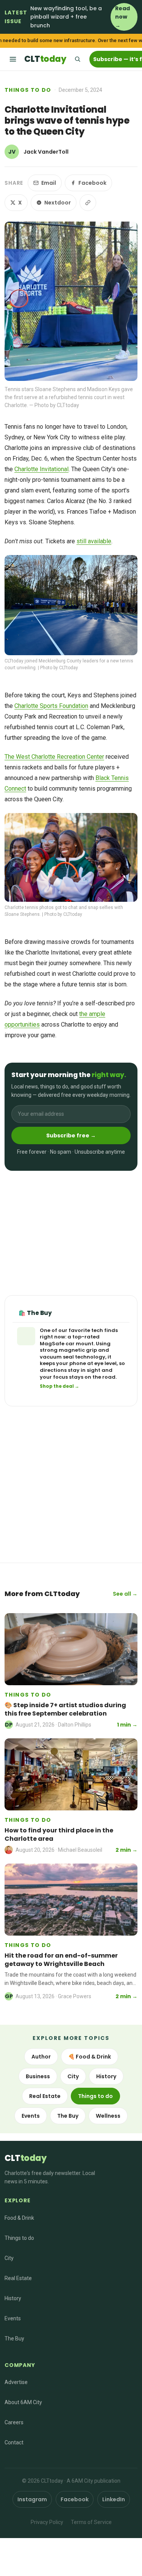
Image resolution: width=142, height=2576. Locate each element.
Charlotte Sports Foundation (51, 706)
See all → (125, 1594)
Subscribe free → (71, 1135)
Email (49, 183)
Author (41, 2057)
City (73, 2076)
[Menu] (13, 59)
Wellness (108, 2116)
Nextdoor (58, 203)
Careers (14, 2422)
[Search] (77, 59)
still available (94, 541)
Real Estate (45, 2096)
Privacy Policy (47, 2522)
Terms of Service (91, 2522)
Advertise (16, 2382)
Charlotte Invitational (41, 469)
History (106, 2076)
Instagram (32, 2499)
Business (38, 2076)
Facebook (92, 183)
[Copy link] (88, 203)
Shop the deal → (59, 1386)
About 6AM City (23, 2402)
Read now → (122, 17)
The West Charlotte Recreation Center (54, 757)
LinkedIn (114, 2499)
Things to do (28, 90)
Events (31, 2116)
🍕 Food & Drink (90, 2057)
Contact (14, 2442)
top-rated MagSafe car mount (70, 1340)
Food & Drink (19, 2218)
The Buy (68, 2116)
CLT (45, 59)
